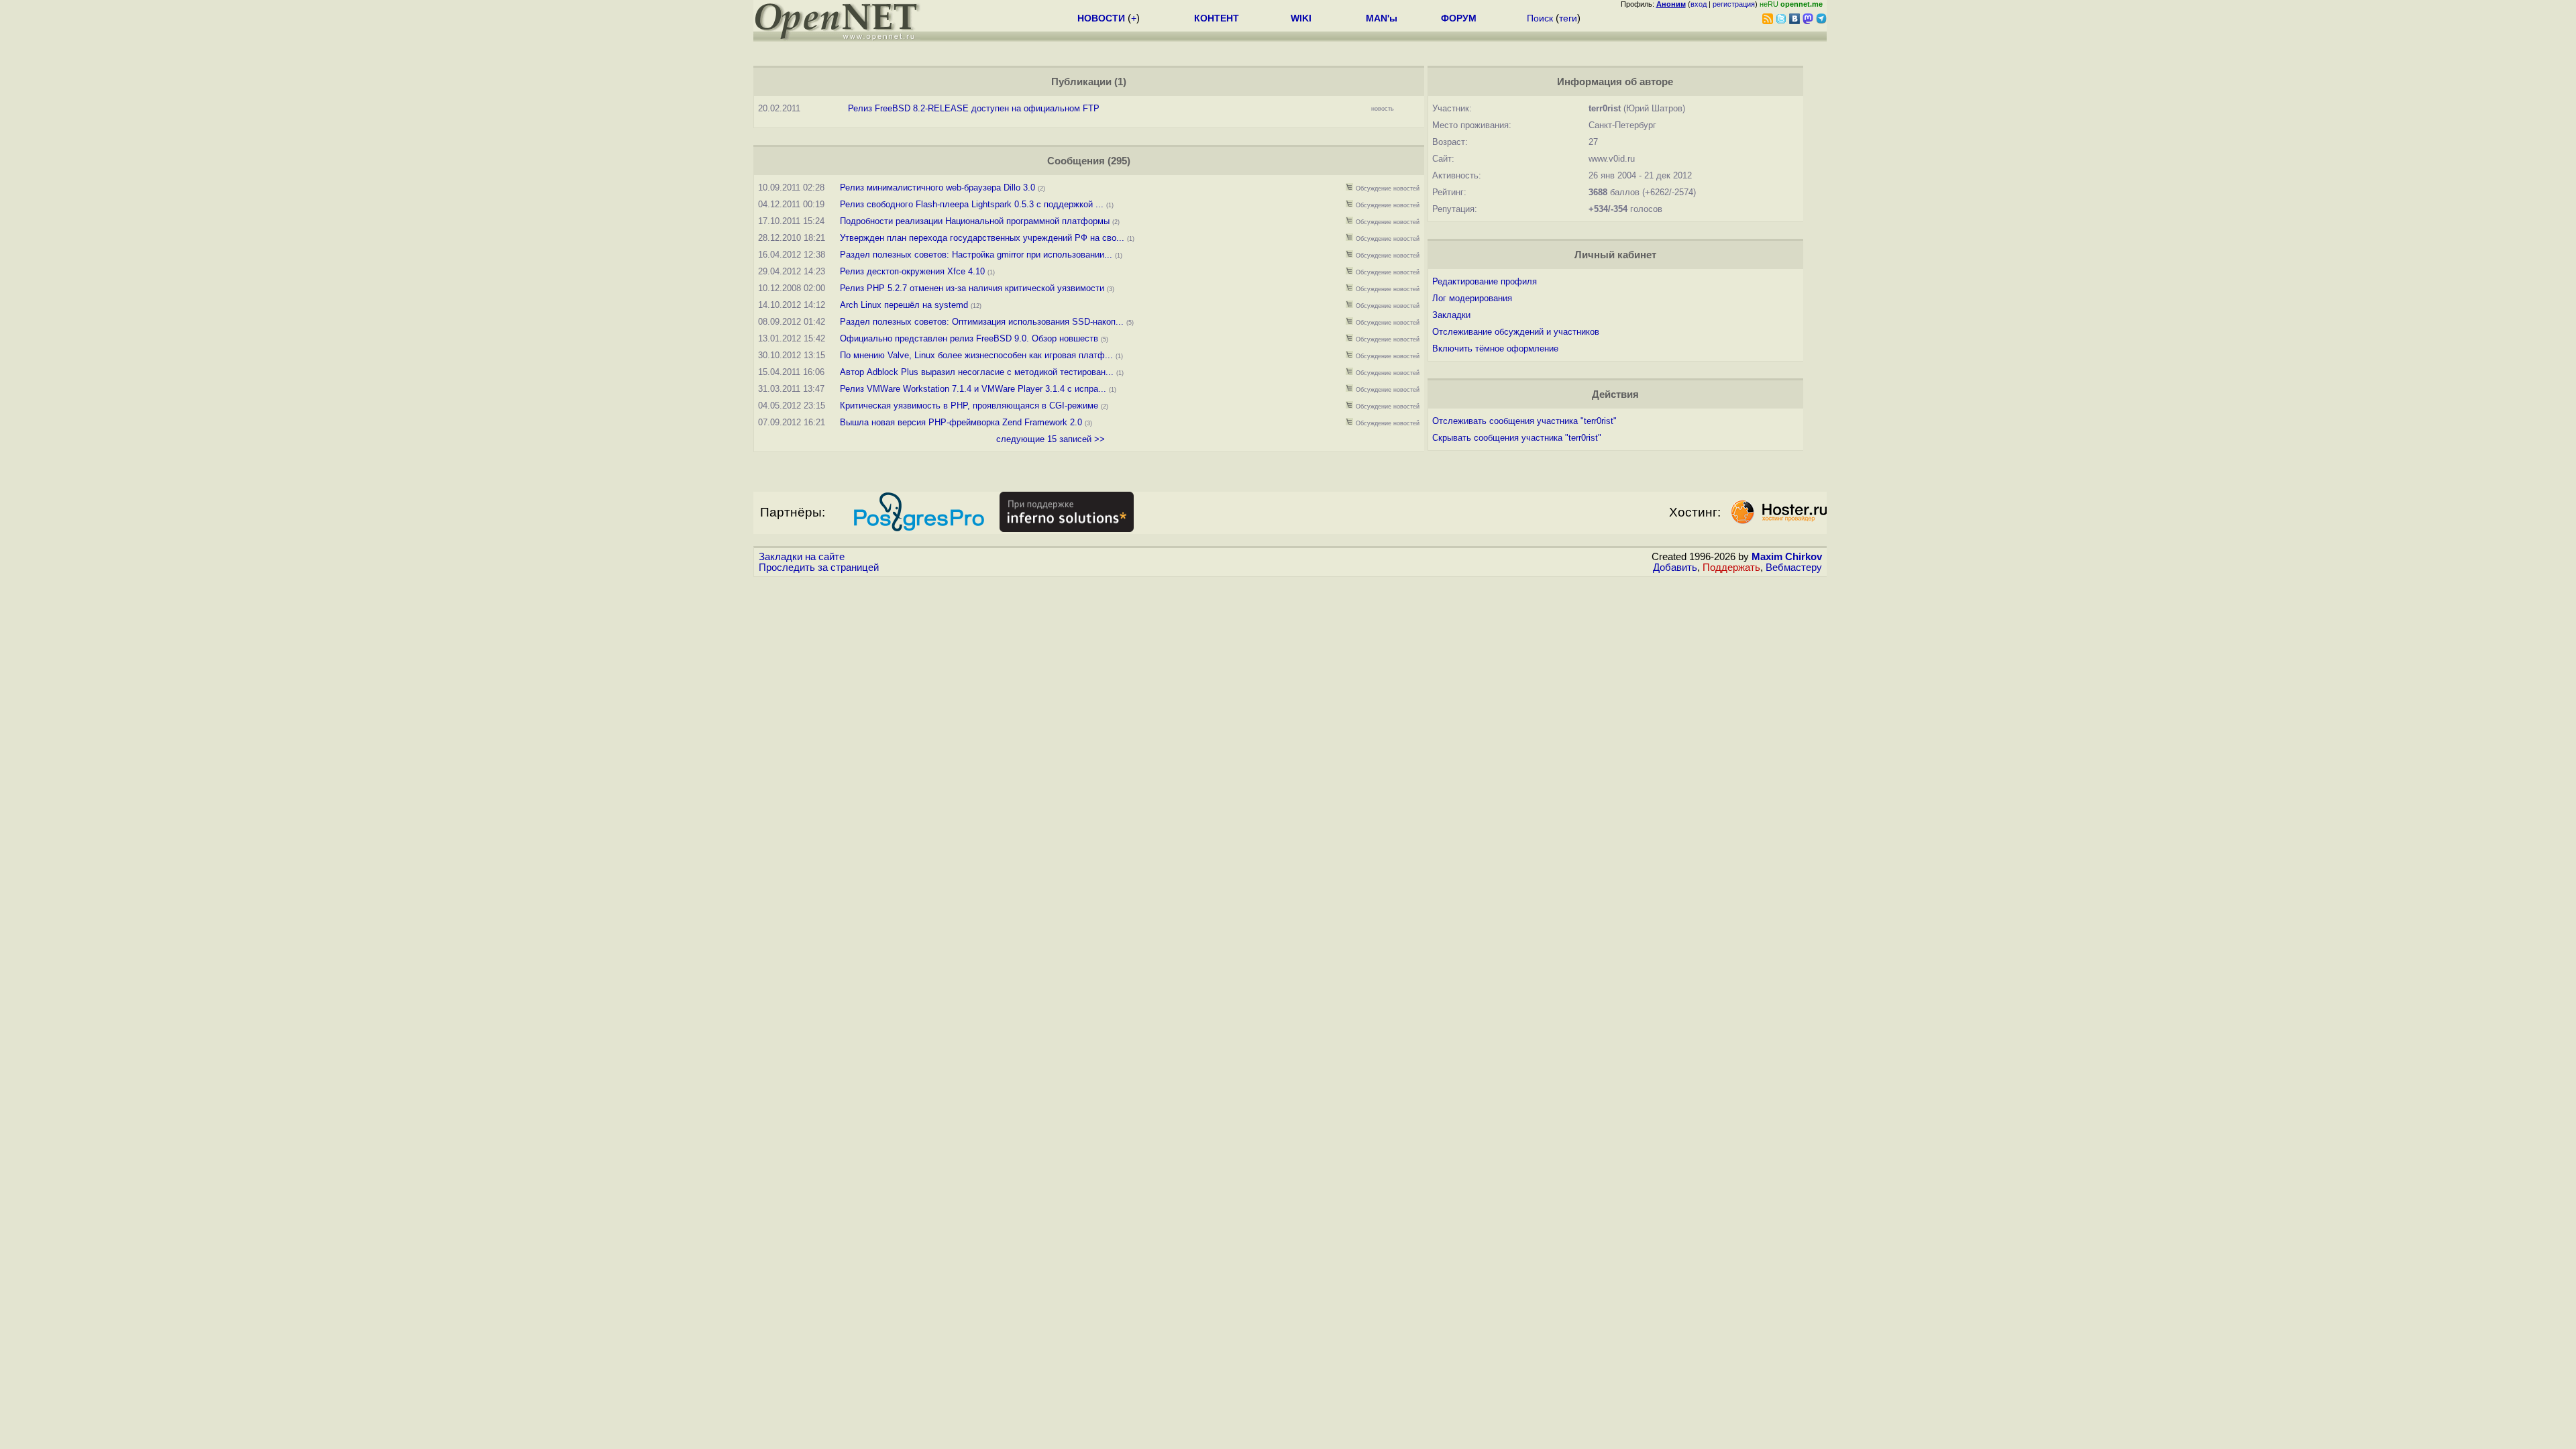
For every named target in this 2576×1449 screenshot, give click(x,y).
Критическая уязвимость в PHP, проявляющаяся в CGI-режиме (969, 406)
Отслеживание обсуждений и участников (1516, 332)
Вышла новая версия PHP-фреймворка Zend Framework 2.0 (961, 422)
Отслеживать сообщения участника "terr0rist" (1524, 421)
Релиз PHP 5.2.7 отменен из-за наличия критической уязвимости (972, 288)
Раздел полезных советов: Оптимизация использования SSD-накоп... (982, 322)
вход (1699, 4)
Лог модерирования (1472, 298)
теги (1568, 18)
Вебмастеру (1794, 568)
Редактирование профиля (1485, 281)
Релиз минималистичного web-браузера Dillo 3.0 (937, 187)
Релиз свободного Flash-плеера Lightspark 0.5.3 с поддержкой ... (972, 204)
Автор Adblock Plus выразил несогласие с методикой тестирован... (977, 372)
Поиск (1540, 18)
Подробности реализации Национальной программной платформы (975, 221)
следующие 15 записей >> (1051, 439)
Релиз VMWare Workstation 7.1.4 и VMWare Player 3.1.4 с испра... (973, 389)
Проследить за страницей (819, 568)
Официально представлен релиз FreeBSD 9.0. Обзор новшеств (969, 338)
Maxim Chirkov (1787, 557)
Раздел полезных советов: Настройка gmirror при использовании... (976, 255)
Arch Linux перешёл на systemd (904, 305)
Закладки (1451, 315)
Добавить (1675, 568)
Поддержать (1731, 568)
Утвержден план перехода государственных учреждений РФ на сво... (982, 238)
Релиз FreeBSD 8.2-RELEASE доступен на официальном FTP (974, 108)
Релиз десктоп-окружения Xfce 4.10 (912, 271)
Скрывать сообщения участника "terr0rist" (1517, 438)
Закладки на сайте (802, 557)
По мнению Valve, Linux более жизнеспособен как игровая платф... (976, 355)
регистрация (1734, 4)
